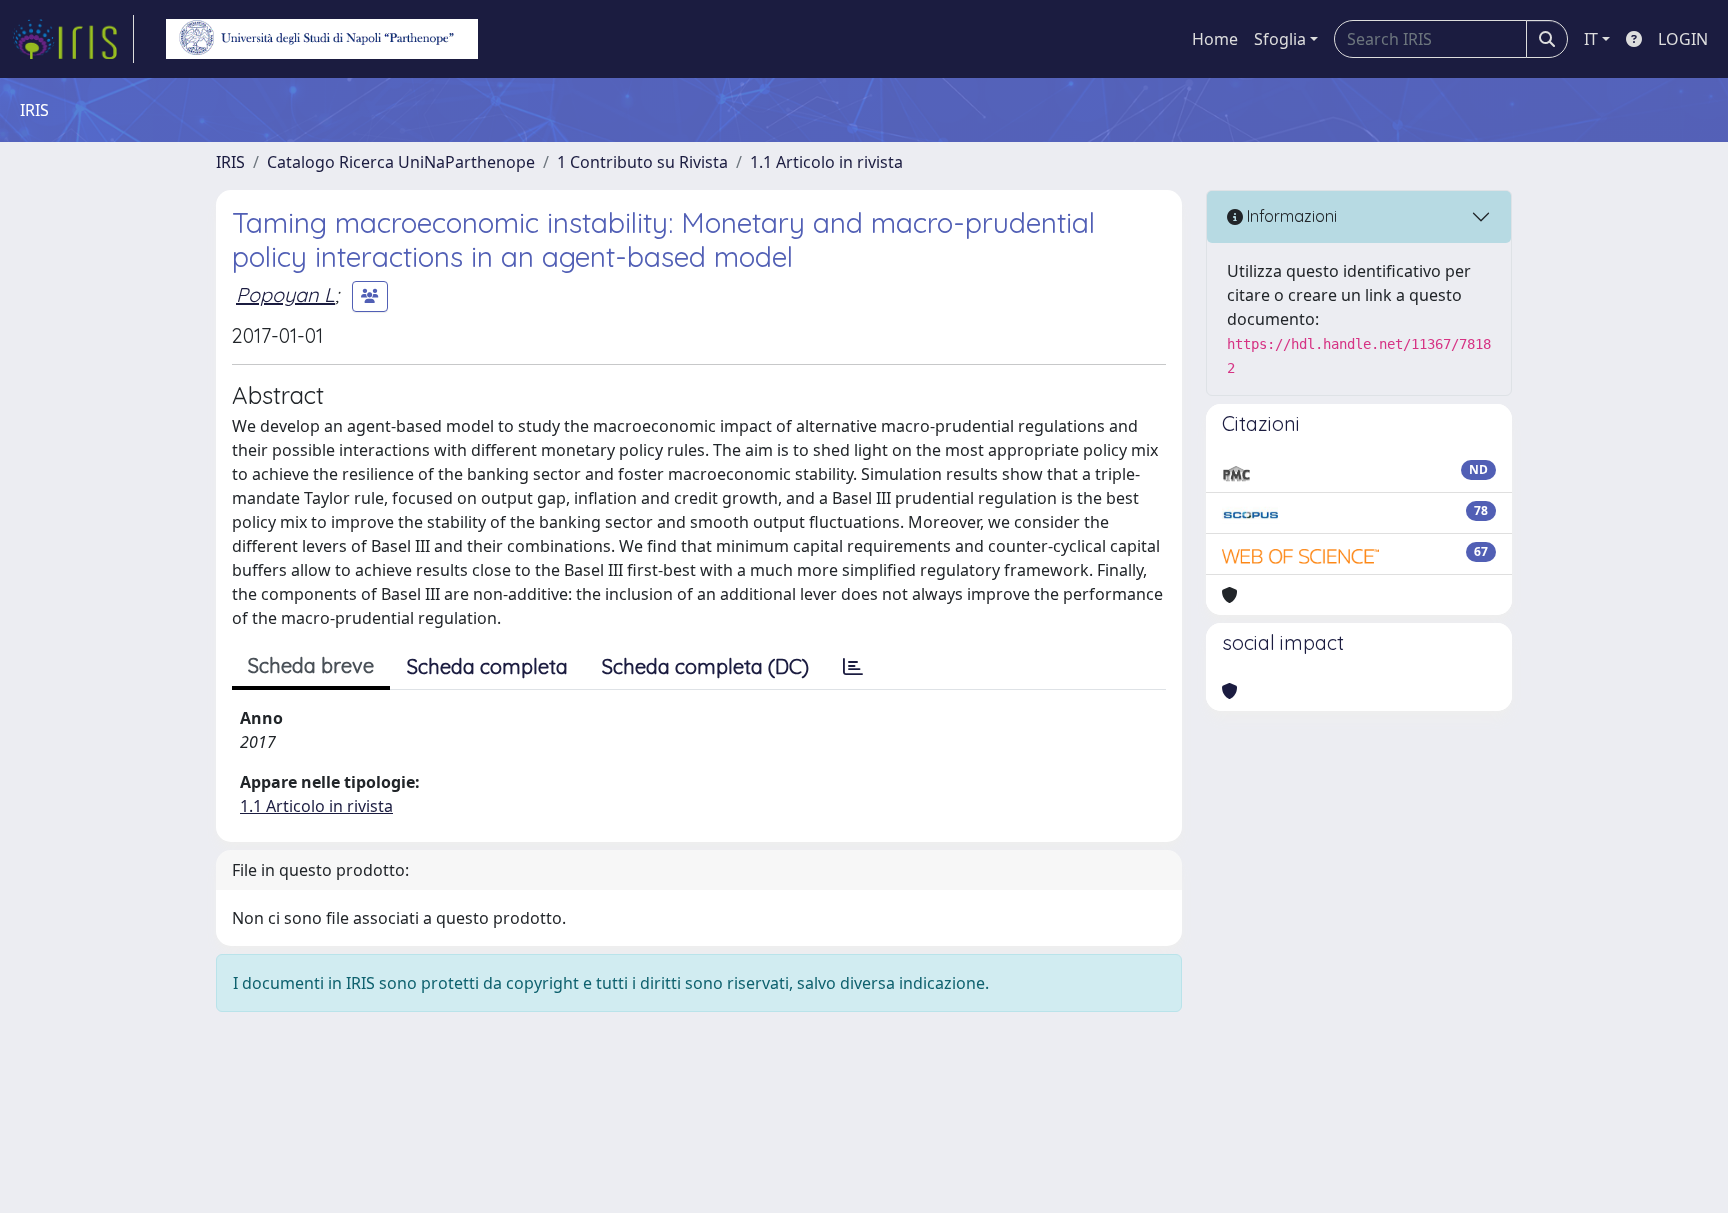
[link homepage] (73, 39)
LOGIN (1683, 39)
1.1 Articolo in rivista (826, 162)
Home (1215, 39)
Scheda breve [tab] (311, 665)
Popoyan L (285, 294)
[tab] (853, 667)
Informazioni (1290, 216)
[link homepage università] (322, 39)
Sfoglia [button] (1280, 39)
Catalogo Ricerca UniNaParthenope (401, 162)
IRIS (230, 162)
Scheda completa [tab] (487, 666)
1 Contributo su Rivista (642, 162)
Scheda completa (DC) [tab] (705, 666)
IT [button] (1591, 39)
